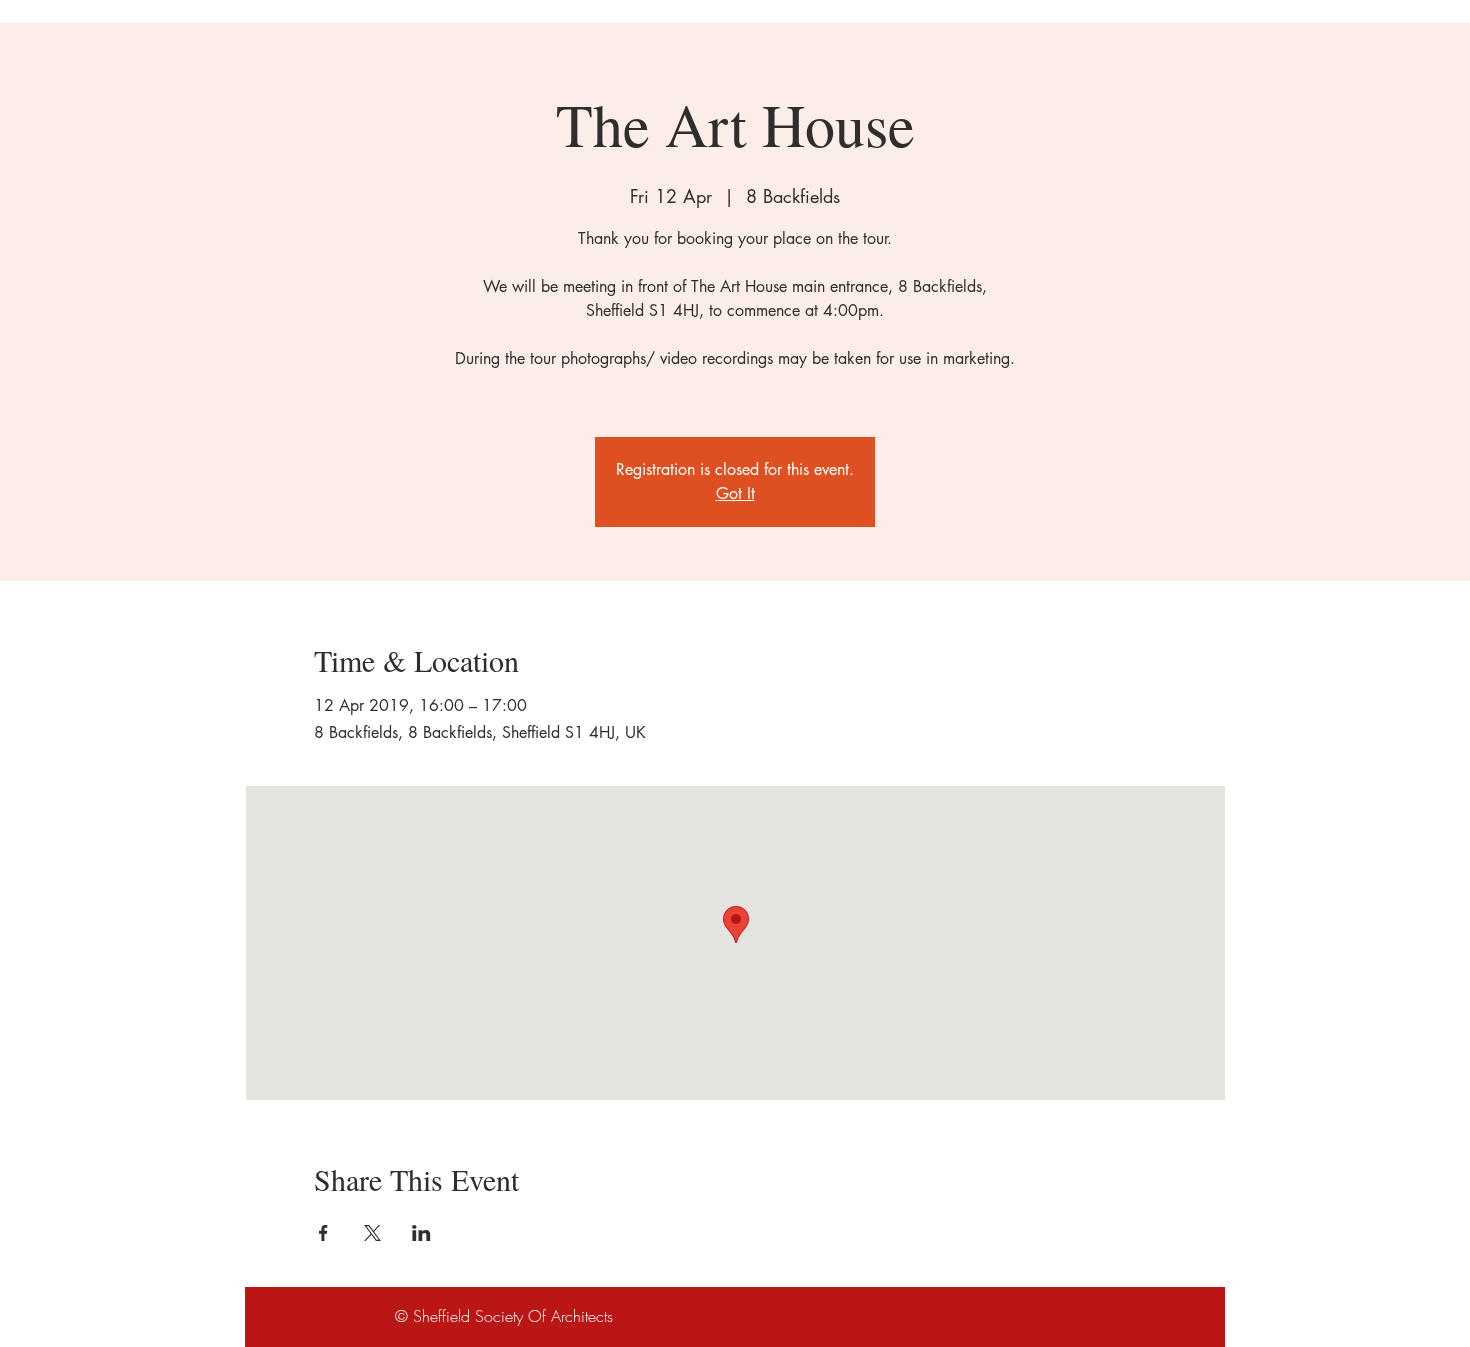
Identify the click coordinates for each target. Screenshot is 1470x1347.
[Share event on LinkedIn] (421, 1233)
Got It (735, 493)
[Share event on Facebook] (323, 1233)
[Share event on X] (372, 1233)
